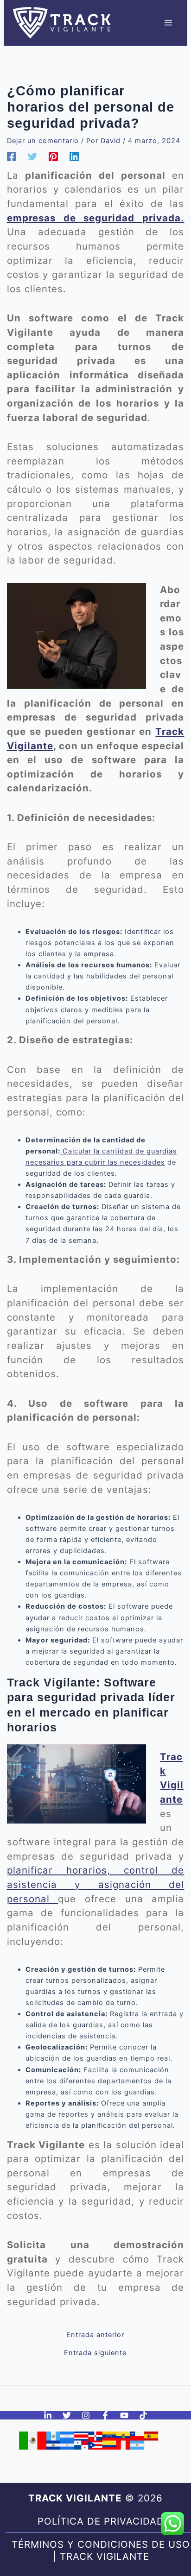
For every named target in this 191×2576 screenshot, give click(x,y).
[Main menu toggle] (168, 23)
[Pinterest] (53, 157)
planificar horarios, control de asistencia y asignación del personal (96, 1884)
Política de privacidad (101, 2521)
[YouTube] (124, 2415)
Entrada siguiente (95, 2353)
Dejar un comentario (43, 141)
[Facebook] (12, 157)
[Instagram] (86, 2415)
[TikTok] (143, 2415)
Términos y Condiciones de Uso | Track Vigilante (101, 2550)
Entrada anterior (95, 2335)
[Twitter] (32, 157)
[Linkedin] (74, 157)
